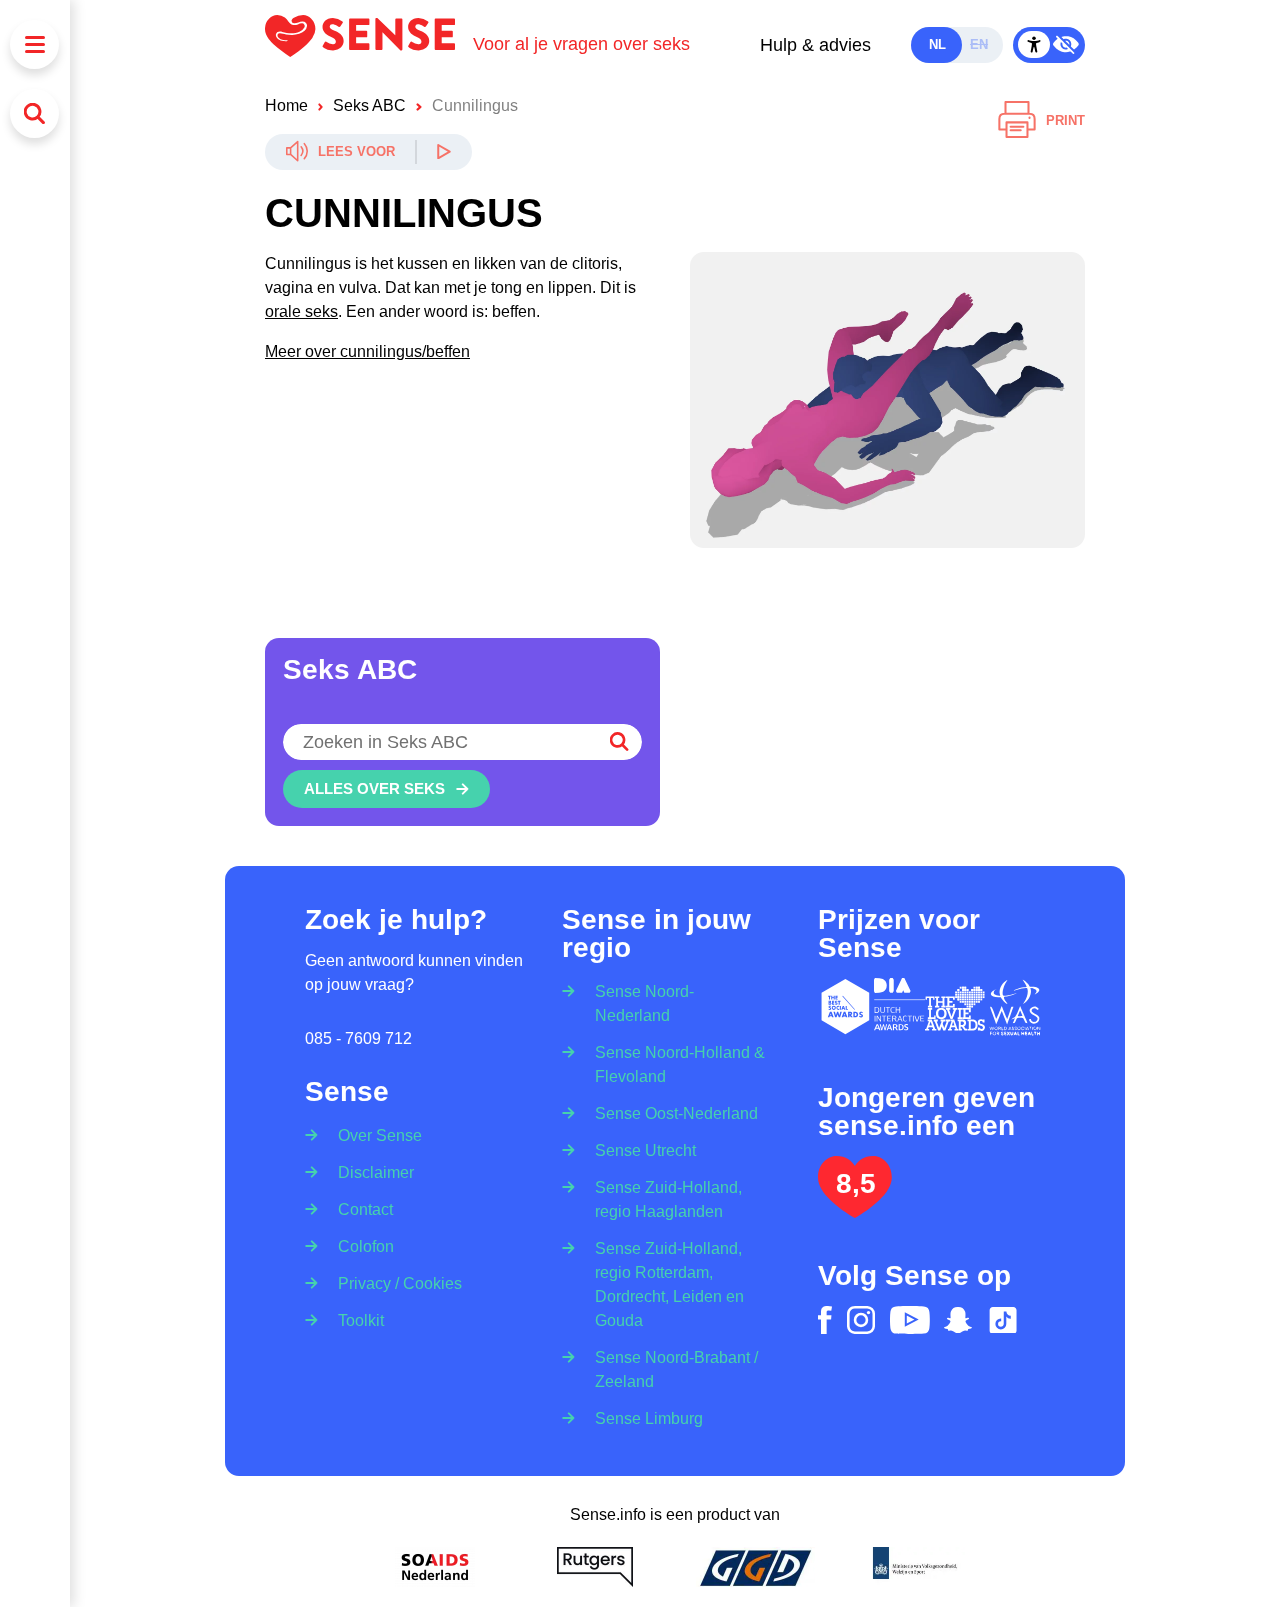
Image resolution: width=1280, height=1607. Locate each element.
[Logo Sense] (369, 44)
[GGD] (755, 1567)
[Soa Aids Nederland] (435, 1567)
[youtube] (910, 1320)
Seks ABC (369, 105)
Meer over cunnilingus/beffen (367, 351)
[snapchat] (958, 1320)
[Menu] (34, 44)
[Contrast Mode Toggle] (1049, 45)
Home (286, 105)
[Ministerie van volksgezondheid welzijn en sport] (915, 1567)
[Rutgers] (595, 1567)
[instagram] (861, 1320)
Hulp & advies (815, 45)
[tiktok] (1003, 1320)
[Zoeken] (34, 113)
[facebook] (825, 1320)
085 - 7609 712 (358, 1038)
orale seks (301, 311)
